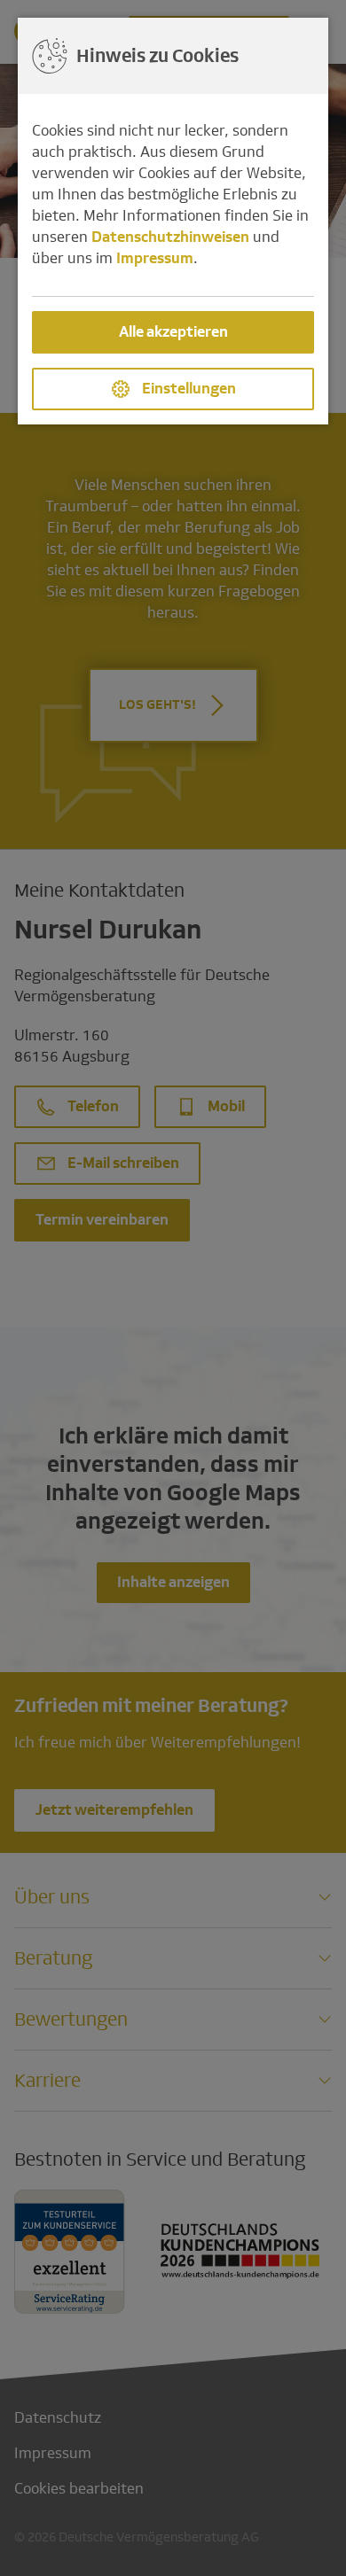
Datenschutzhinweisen (170, 237)
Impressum (155, 258)
